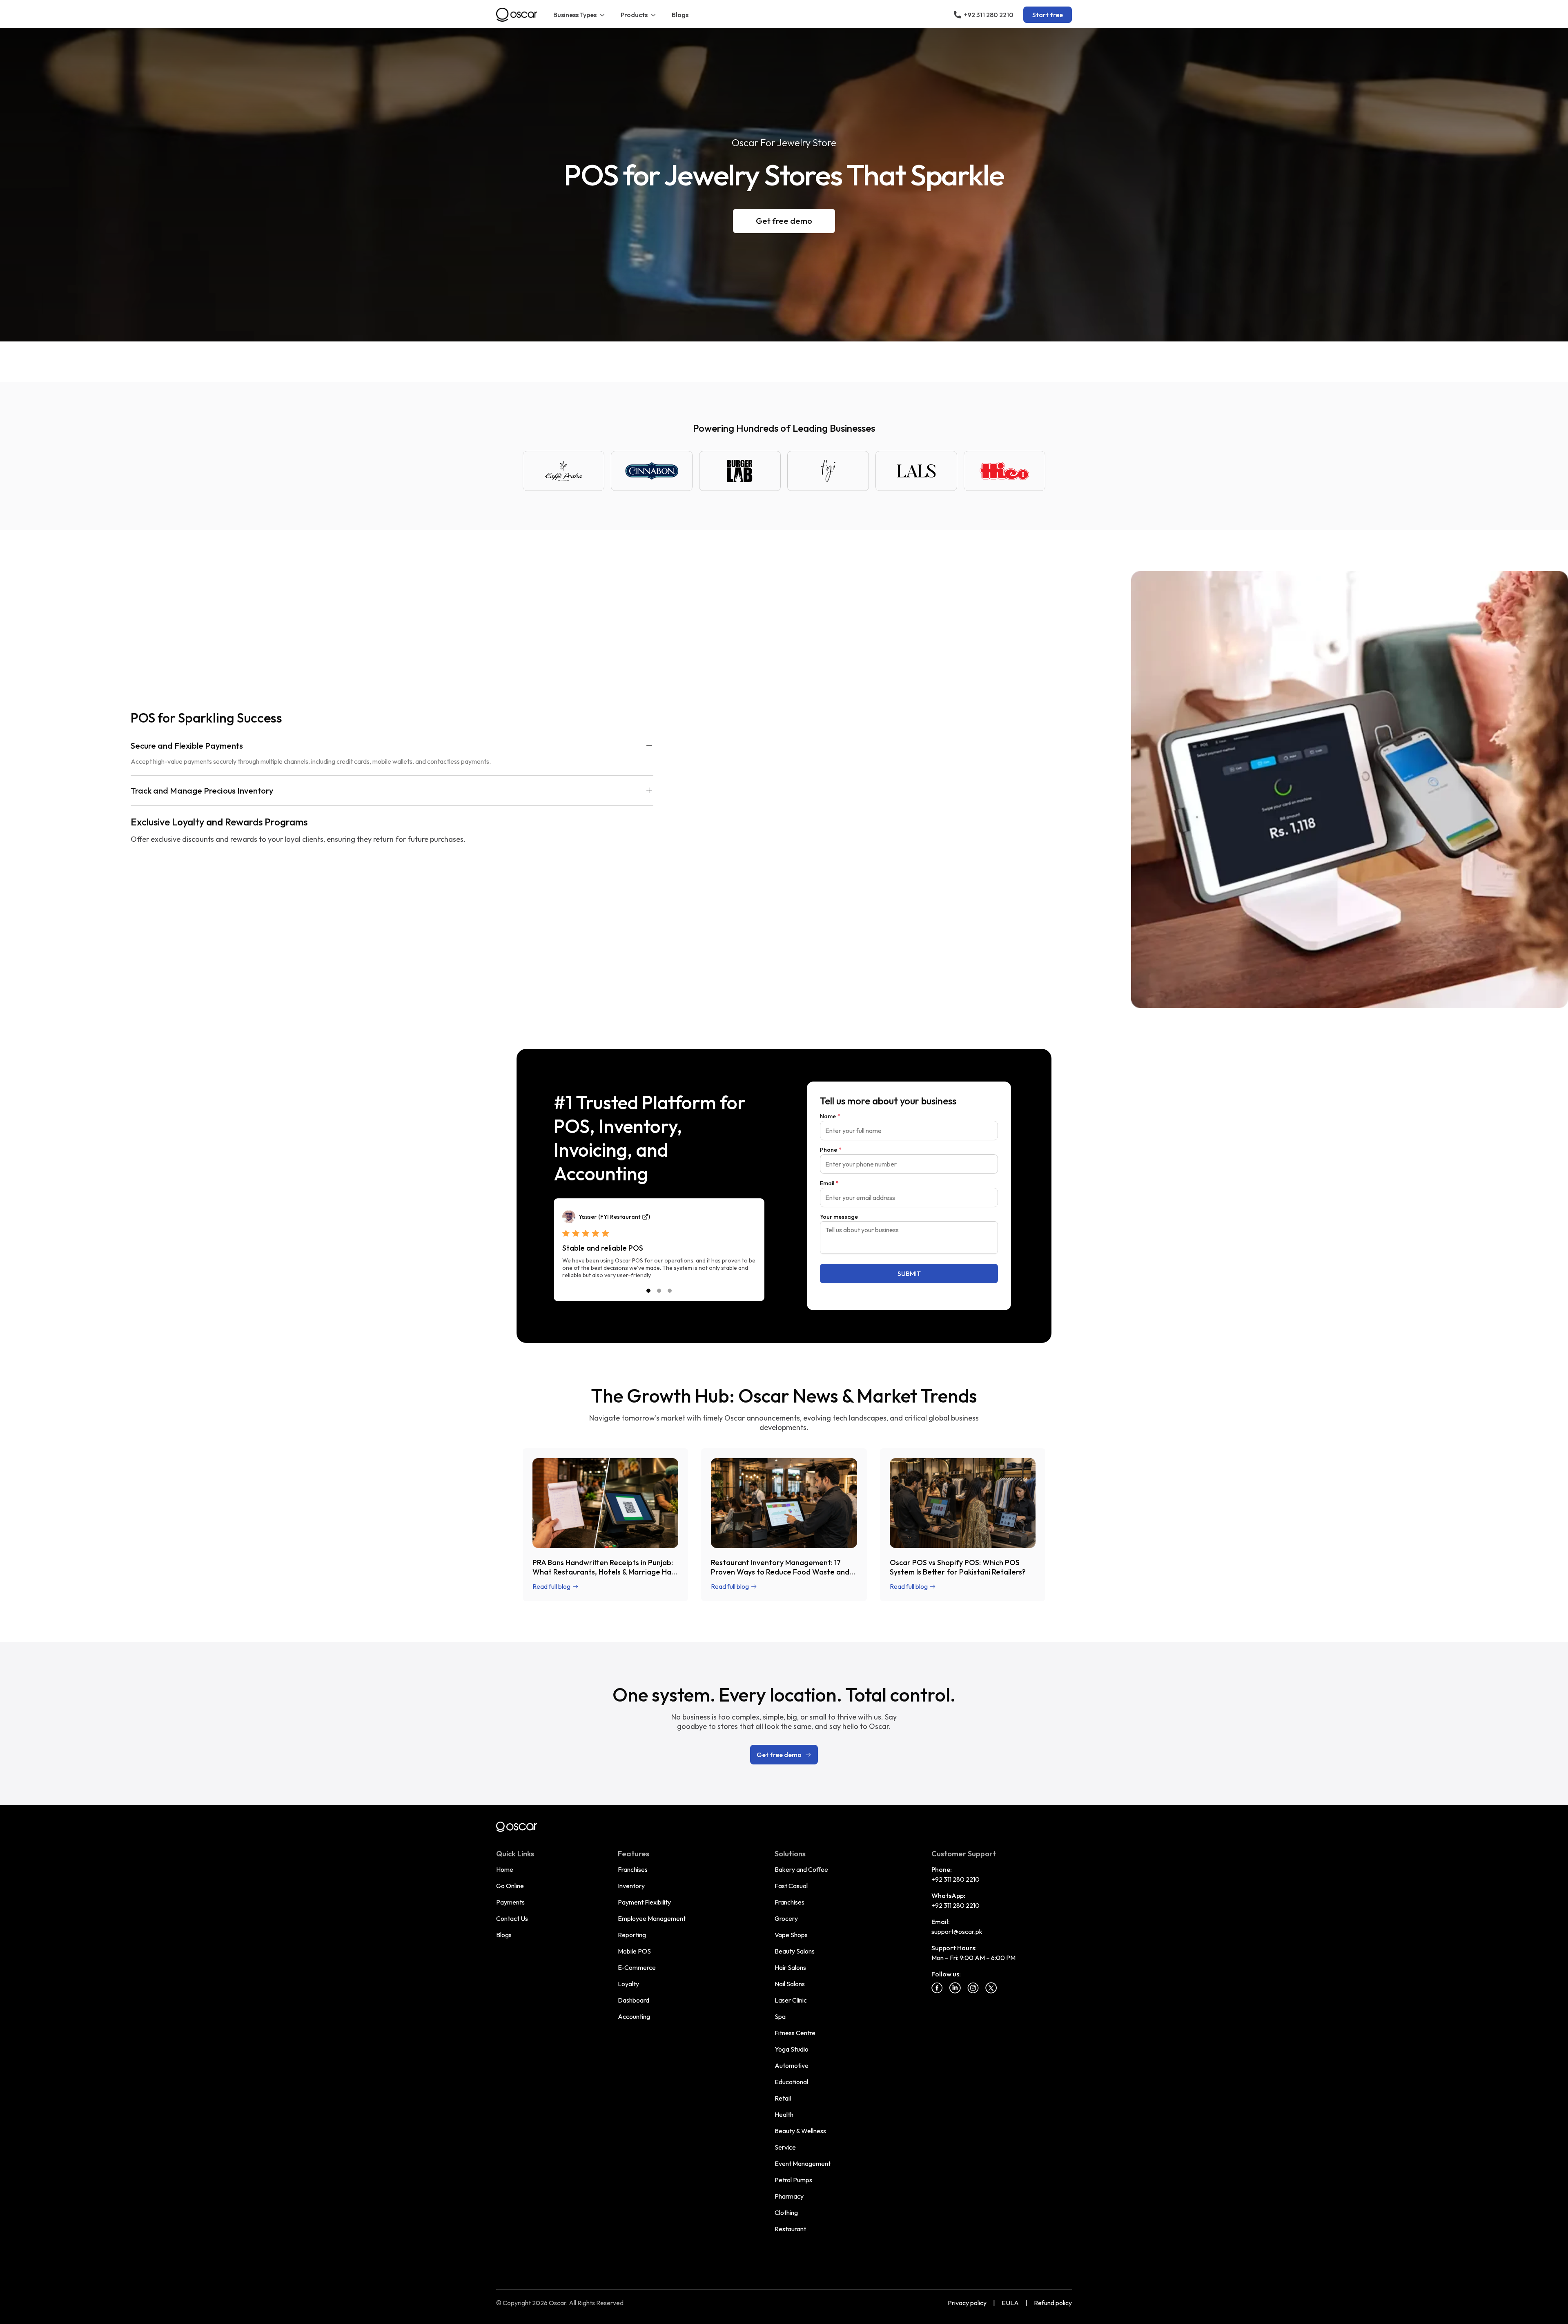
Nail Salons (790, 1984)
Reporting (632, 1935)
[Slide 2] (659, 1291)
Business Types (575, 15)
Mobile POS (634, 1951)
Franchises (633, 1869)
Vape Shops (791, 1935)
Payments (510, 1902)
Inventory (631, 1886)
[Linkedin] (955, 1988)
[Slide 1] (648, 1291)
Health (784, 2114)
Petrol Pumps (793, 2180)
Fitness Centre (795, 2033)
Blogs (680, 15)
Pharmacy (789, 2196)
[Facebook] (937, 1988)
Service (785, 2147)
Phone (831, 1150)
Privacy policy (967, 2303)
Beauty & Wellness (800, 2131)
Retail (783, 2098)
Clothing (786, 2212)
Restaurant (790, 2229)
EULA (1010, 2303)
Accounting (634, 2016)
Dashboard (634, 2000)
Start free (1048, 15)
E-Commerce (637, 1967)
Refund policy (1053, 2303)
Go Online (510, 1886)
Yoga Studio (792, 2049)
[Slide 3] (670, 1291)
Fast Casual (791, 1886)
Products (634, 15)
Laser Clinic (791, 2000)
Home (505, 1869)
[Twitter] (991, 1988)
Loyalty (628, 1984)
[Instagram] (973, 1988)
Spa (780, 2016)
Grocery (786, 1918)
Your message (839, 1217)
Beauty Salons (795, 1951)
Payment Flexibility (644, 1902)
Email (829, 1183)
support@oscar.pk (957, 1931)
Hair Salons (790, 1967)
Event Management (803, 2163)
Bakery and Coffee (801, 1869)
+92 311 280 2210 (955, 1879)
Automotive (792, 2065)
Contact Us (512, 1918)
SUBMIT (909, 1274)
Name (830, 1116)
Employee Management (652, 1918)
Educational (791, 2082)
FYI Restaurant (620, 1217)
